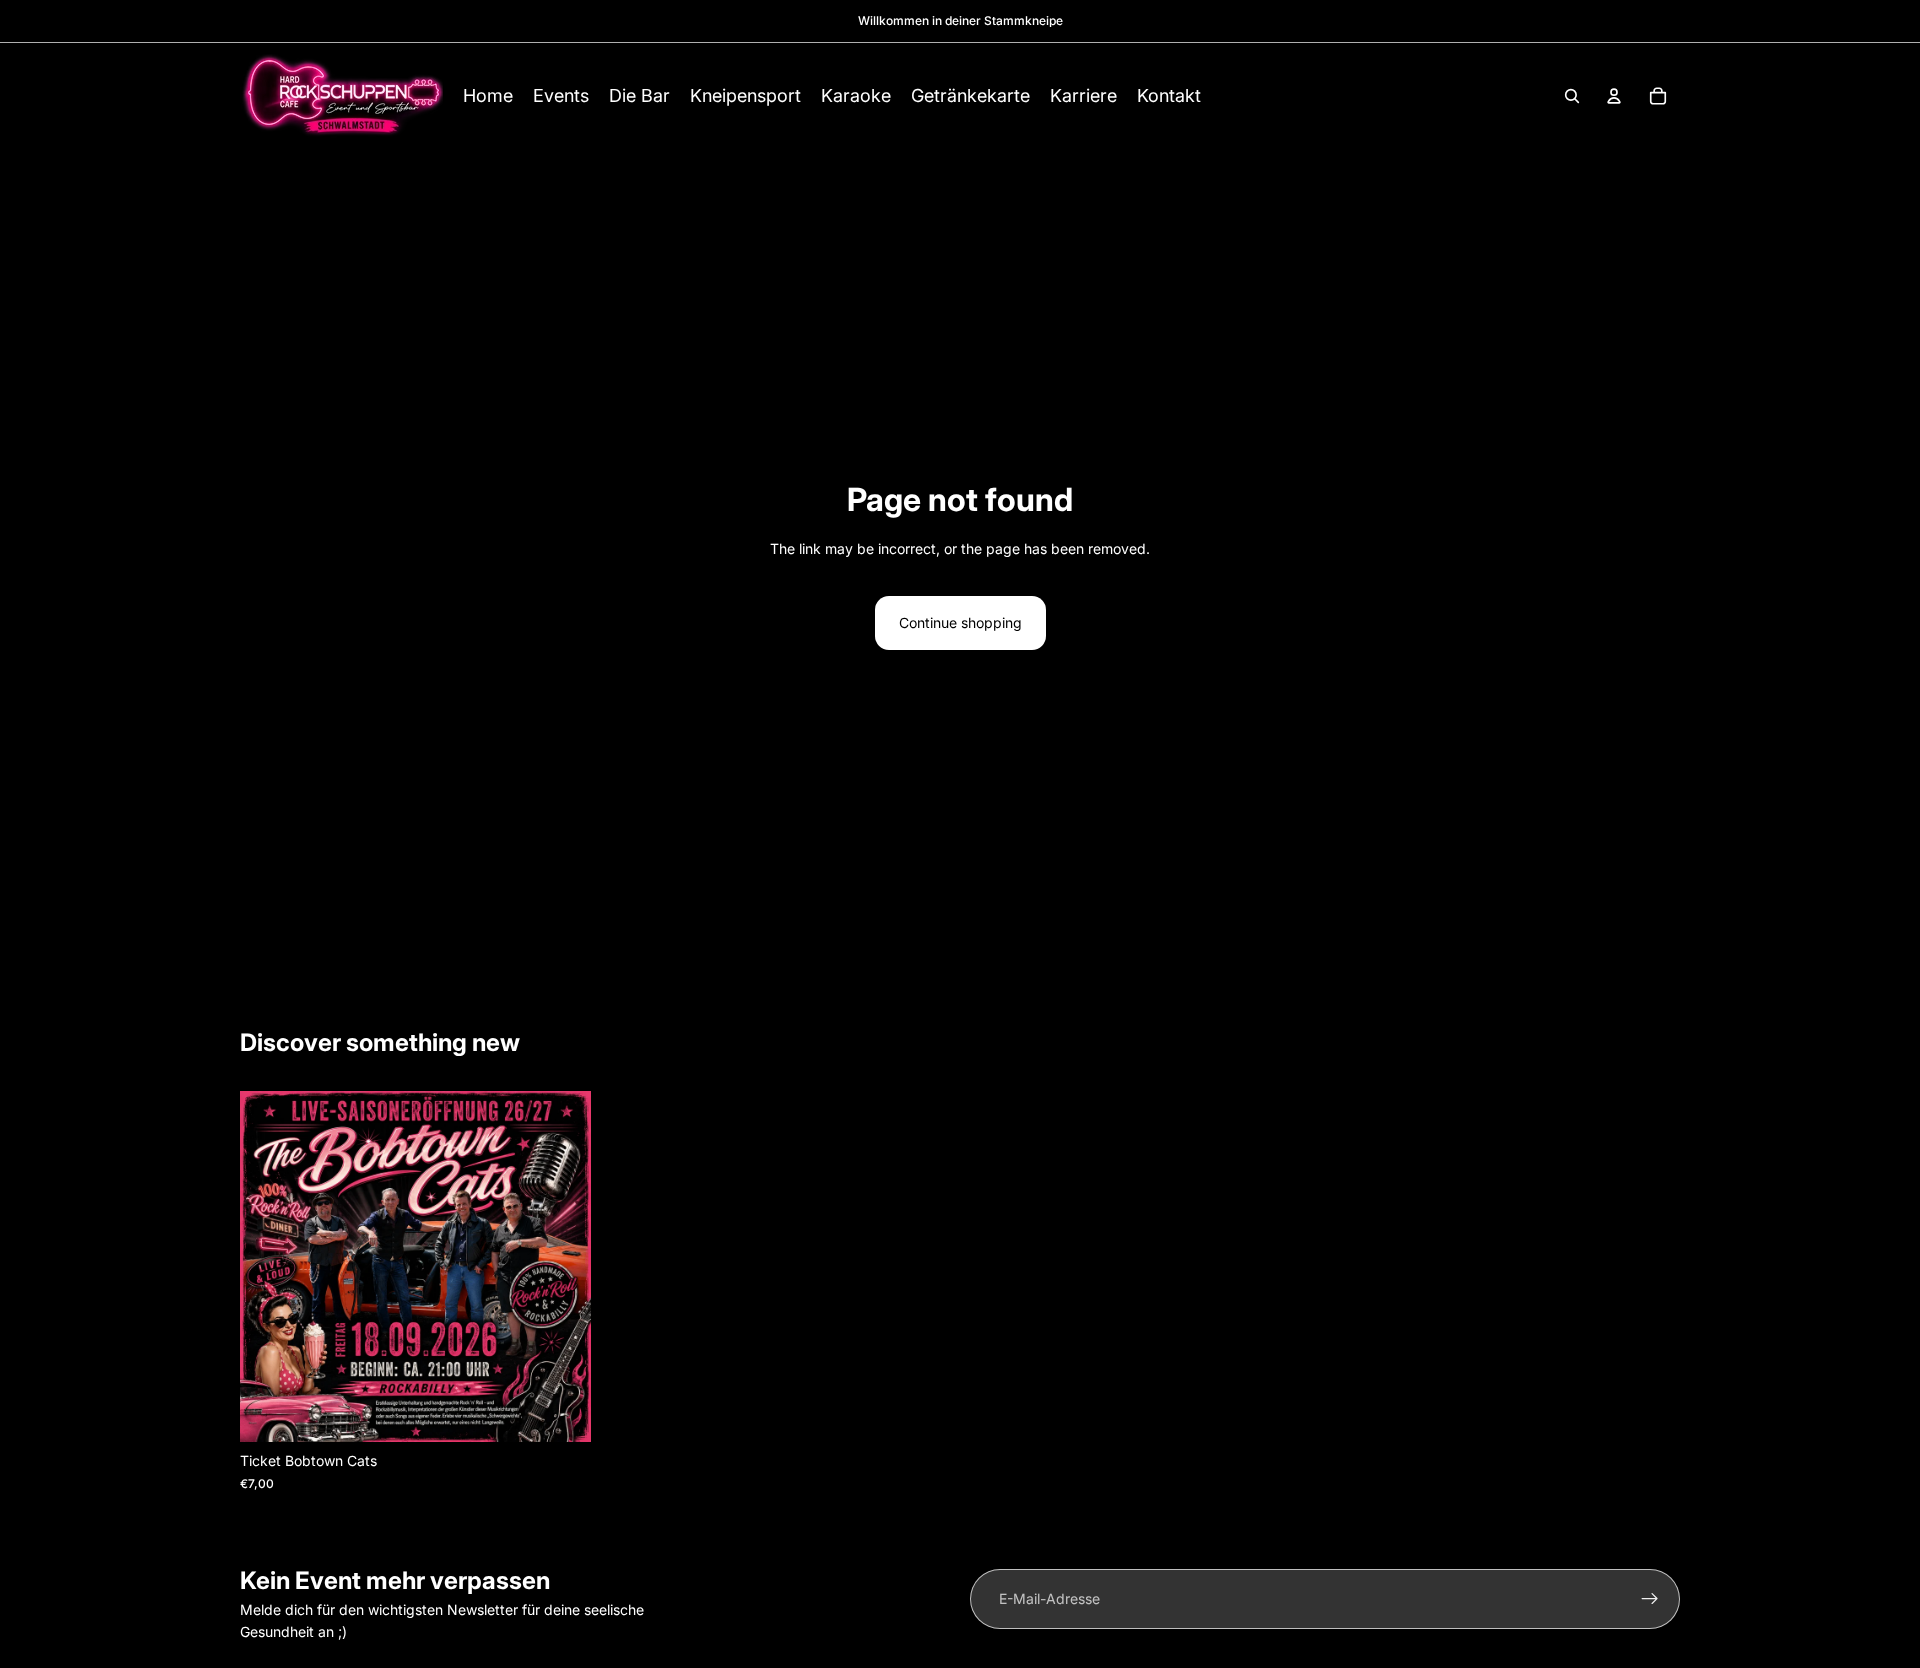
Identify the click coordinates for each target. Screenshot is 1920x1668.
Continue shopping (960, 622)
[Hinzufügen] (560, 1412)
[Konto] (1614, 96)
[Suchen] (1572, 96)
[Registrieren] (1650, 1599)
